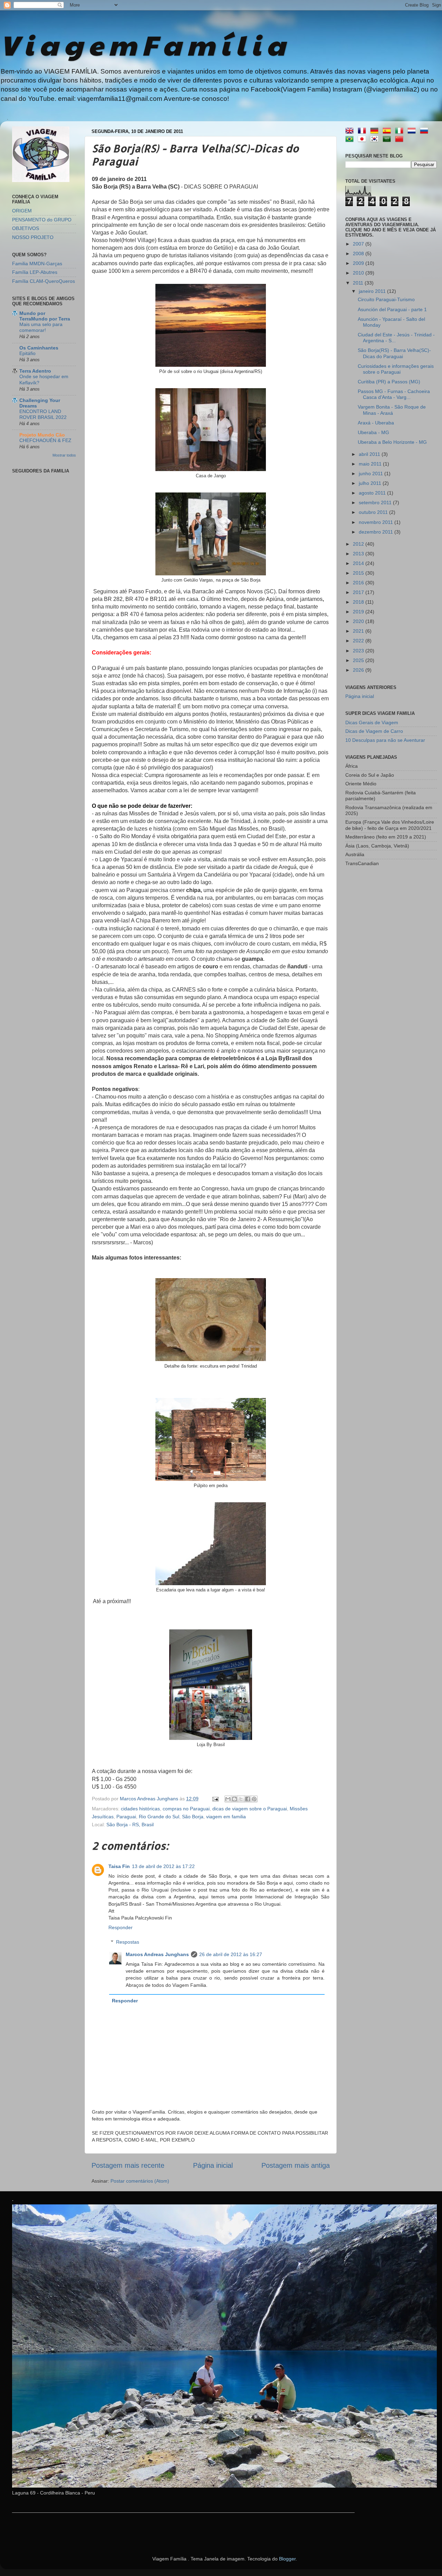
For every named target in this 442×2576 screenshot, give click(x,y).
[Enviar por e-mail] (228, 1799)
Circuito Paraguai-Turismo (386, 299)
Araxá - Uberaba (376, 423)
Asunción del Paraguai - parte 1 (392, 309)
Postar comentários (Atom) (140, 2181)
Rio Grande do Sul (159, 1817)
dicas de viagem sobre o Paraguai (250, 1809)
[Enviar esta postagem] (215, 1799)
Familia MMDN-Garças (37, 264)
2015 (359, 573)
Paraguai (126, 1817)
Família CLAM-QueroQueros (44, 281)
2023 (359, 651)
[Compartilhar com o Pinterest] (254, 1799)
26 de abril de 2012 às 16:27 (231, 1954)
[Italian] (401, 131)
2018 (359, 602)
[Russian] (425, 131)
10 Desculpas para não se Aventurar (385, 740)
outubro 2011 (374, 512)
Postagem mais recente (128, 2165)
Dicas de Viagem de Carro (374, 731)
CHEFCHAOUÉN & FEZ (45, 440)
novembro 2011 (377, 522)
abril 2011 (370, 454)
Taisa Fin (119, 1866)
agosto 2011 (373, 493)
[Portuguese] (351, 140)
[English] (351, 131)
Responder (121, 1927)
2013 (359, 554)
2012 (359, 544)
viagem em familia (226, 1817)
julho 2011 (371, 483)
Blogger (287, 2559)
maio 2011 (371, 464)
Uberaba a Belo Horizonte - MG (392, 442)
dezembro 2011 (377, 532)
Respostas (128, 1942)
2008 (359, 253)
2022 (359, 641)
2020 (359, 621)
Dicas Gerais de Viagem (372, 722)
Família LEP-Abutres (35, 272)
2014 (359, 563)
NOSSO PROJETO (33, 237)
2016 (359, 583)
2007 (359, 244)
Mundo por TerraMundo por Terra (45, 316)
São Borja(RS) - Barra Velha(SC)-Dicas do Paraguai (394, 353)
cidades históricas (140, 1809)
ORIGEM (22, 211)
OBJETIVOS (26, 228)
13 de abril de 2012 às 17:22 (163, 1866)
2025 (359, 660)
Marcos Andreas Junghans (157, 1954)
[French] (363, 131)
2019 (359, 612)
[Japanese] (363, 140)
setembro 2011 (376, 502)
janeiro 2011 (373, 291)
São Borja (193, 1817)
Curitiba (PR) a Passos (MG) (389, 382)
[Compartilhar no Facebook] (248, 1799)
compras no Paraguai (186, 1809)
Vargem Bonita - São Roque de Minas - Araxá (392, 410)
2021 (359, 631)
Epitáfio (27, 353)
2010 (359, 273)
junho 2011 (372, 473)
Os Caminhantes (39, 348)
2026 (359, 670)
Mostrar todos (64, 455)
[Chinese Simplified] (401, 140)
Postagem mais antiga (296, 2165)
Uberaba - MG (373, 432)
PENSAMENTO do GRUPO (42, 220)
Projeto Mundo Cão (42, 435)
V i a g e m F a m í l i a (143, 44)
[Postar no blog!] (234, 1799)
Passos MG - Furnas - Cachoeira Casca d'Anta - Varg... (394, 394)
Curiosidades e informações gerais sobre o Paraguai (396, 369)
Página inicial (213, 2165)
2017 (359, 592)
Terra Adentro (35, 371)
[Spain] (388, 131)
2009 (359, 263)
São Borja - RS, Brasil (130, 1825)
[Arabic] (388, 140)
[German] (376, 131)
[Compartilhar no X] (241, 1799)
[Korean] (376, 140)
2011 (359, 283)
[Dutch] (413, 131)
